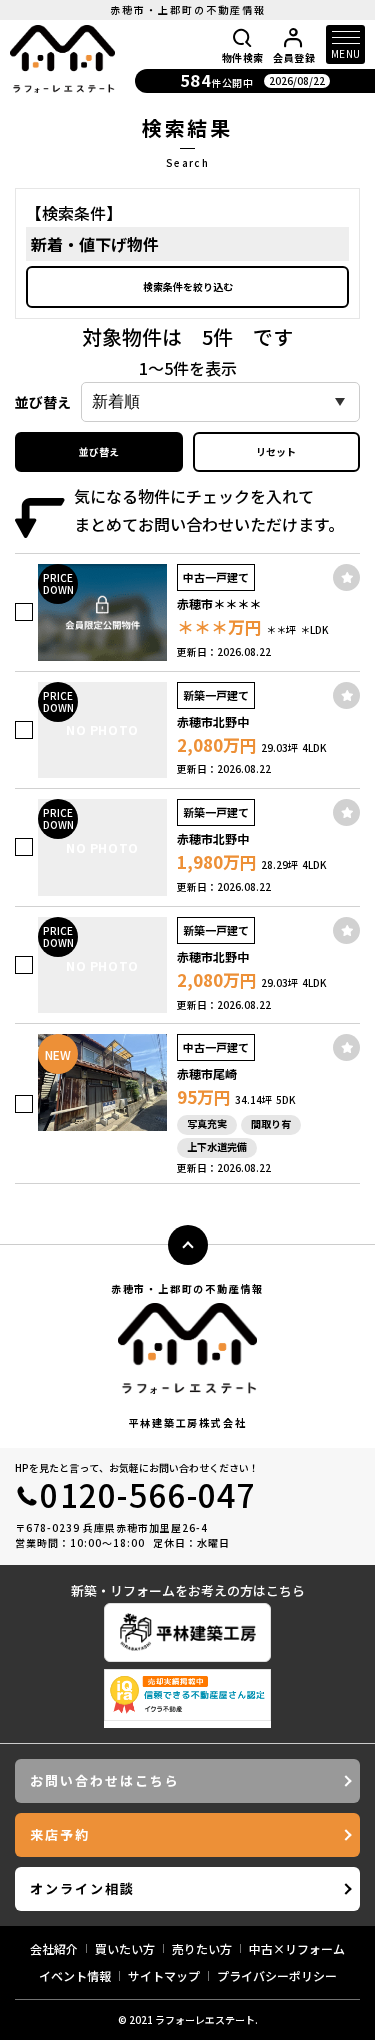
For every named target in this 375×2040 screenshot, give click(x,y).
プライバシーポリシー (277, 1975)
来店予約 (60, 1834)
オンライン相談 (82, 1888)
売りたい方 (202, 1948)
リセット (276, 451)
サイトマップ (164, 1975)
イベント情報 (75, 1975)
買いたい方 (125, 1948)
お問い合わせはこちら (105, 1780)
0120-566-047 (147, 1494)
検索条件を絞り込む (188, 286)
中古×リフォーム (297, 1948)
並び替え (99, 451)
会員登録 (294, 56)
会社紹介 (54, 1948)
